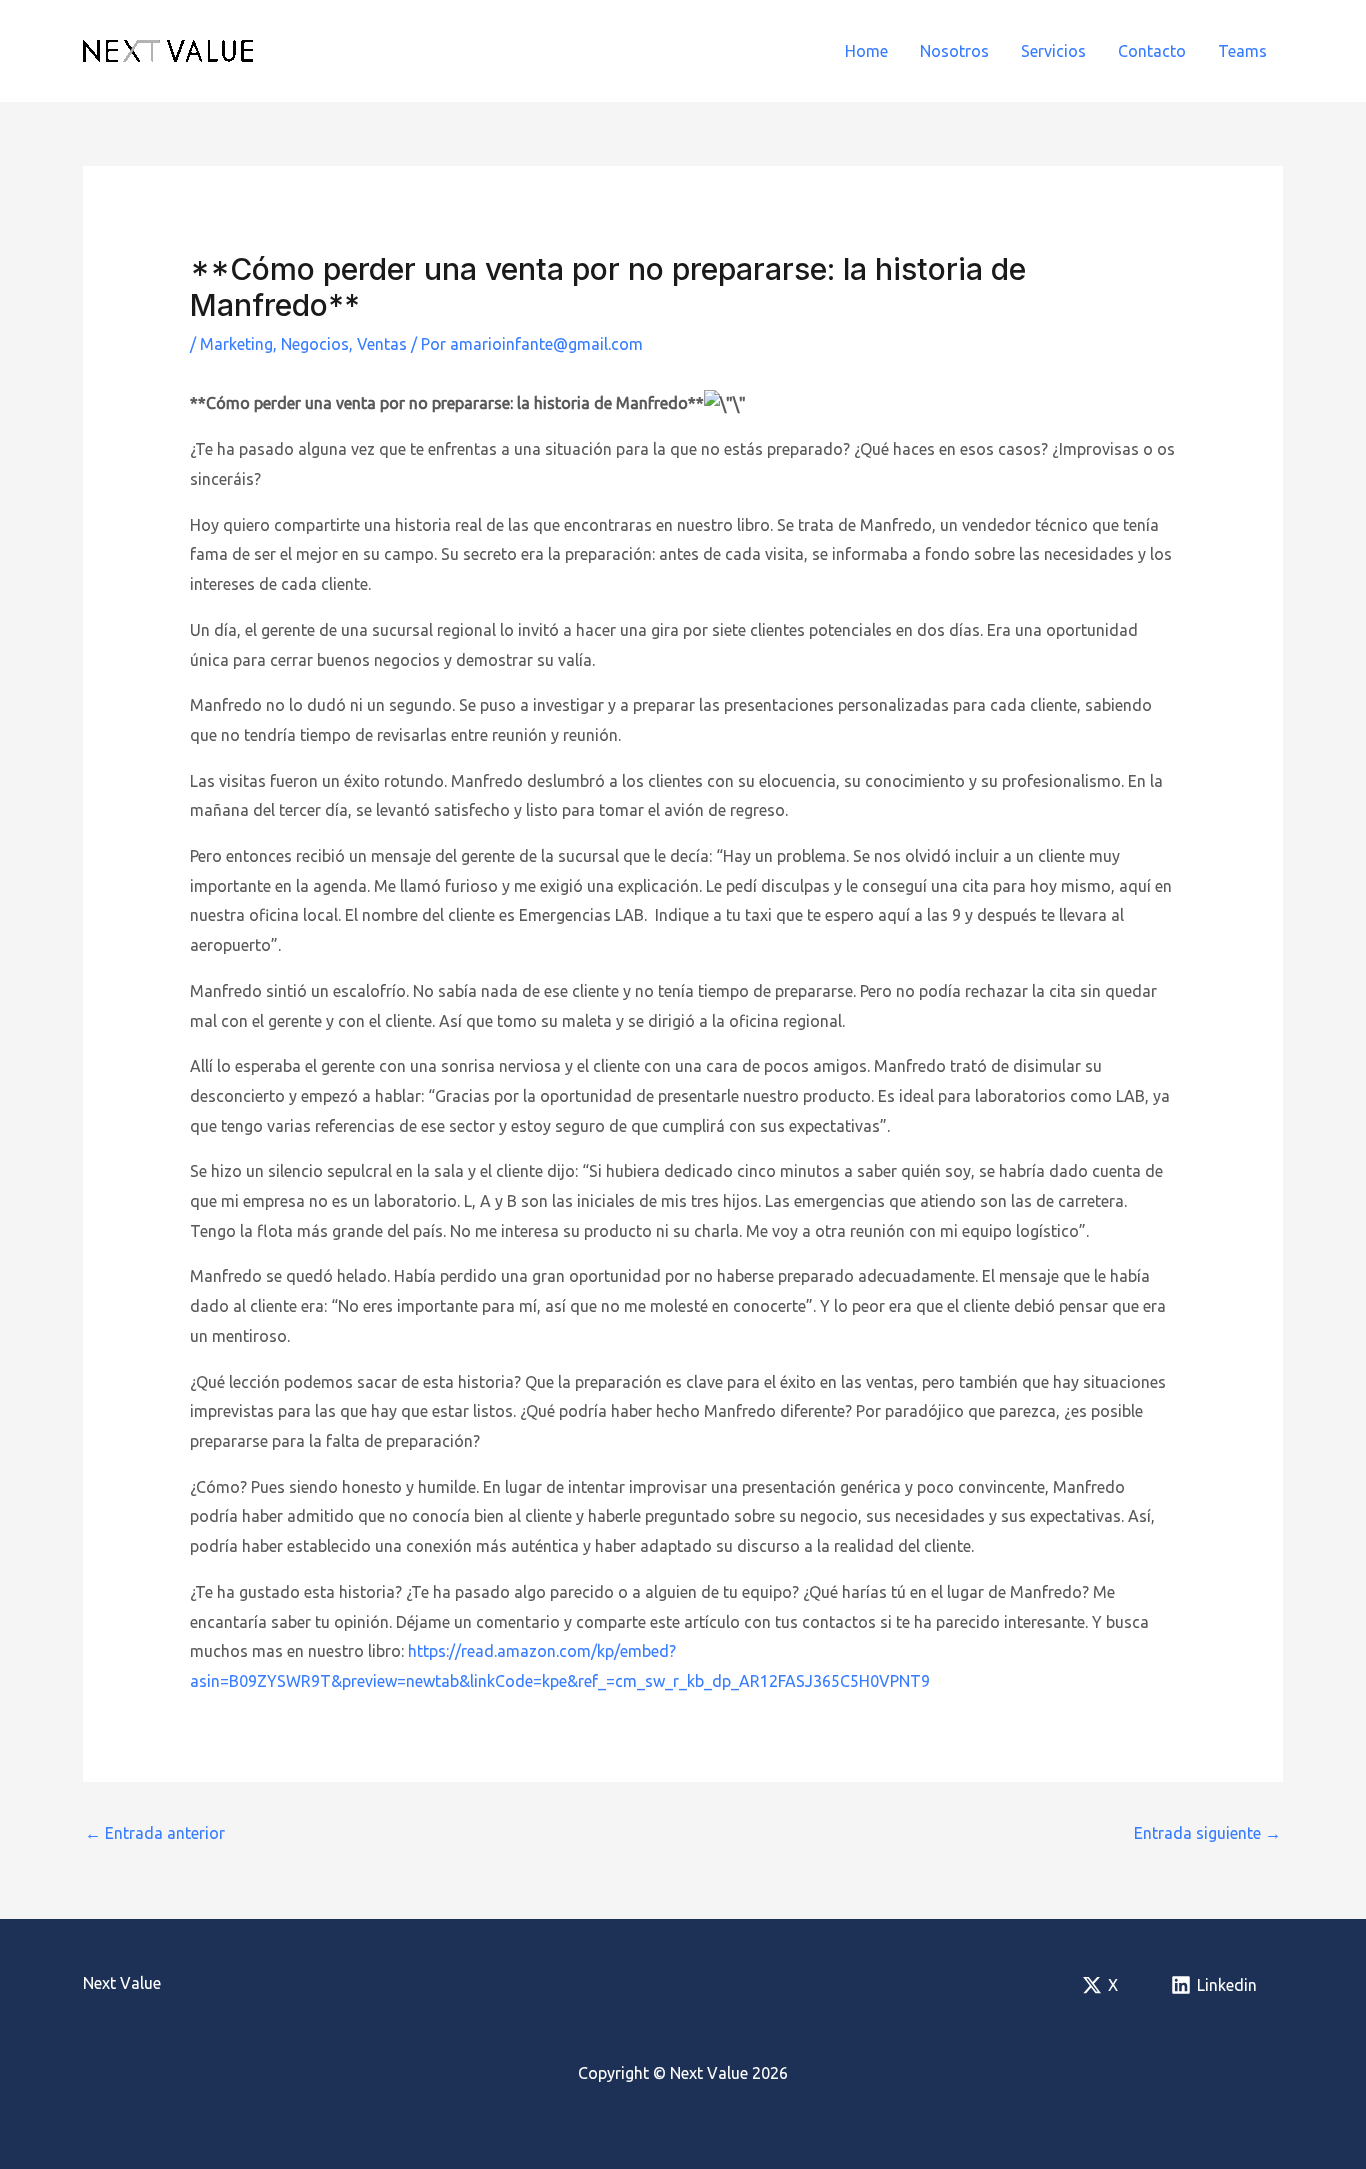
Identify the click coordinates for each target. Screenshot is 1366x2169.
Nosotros (954, 51)
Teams (1242, 51)
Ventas (382, 344)
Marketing (236, 344)
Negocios (315, 344)
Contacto (1152, 51)
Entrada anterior (155, 1833)
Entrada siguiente (1207, 1833)
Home (866, 51)
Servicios (1053, 51)
